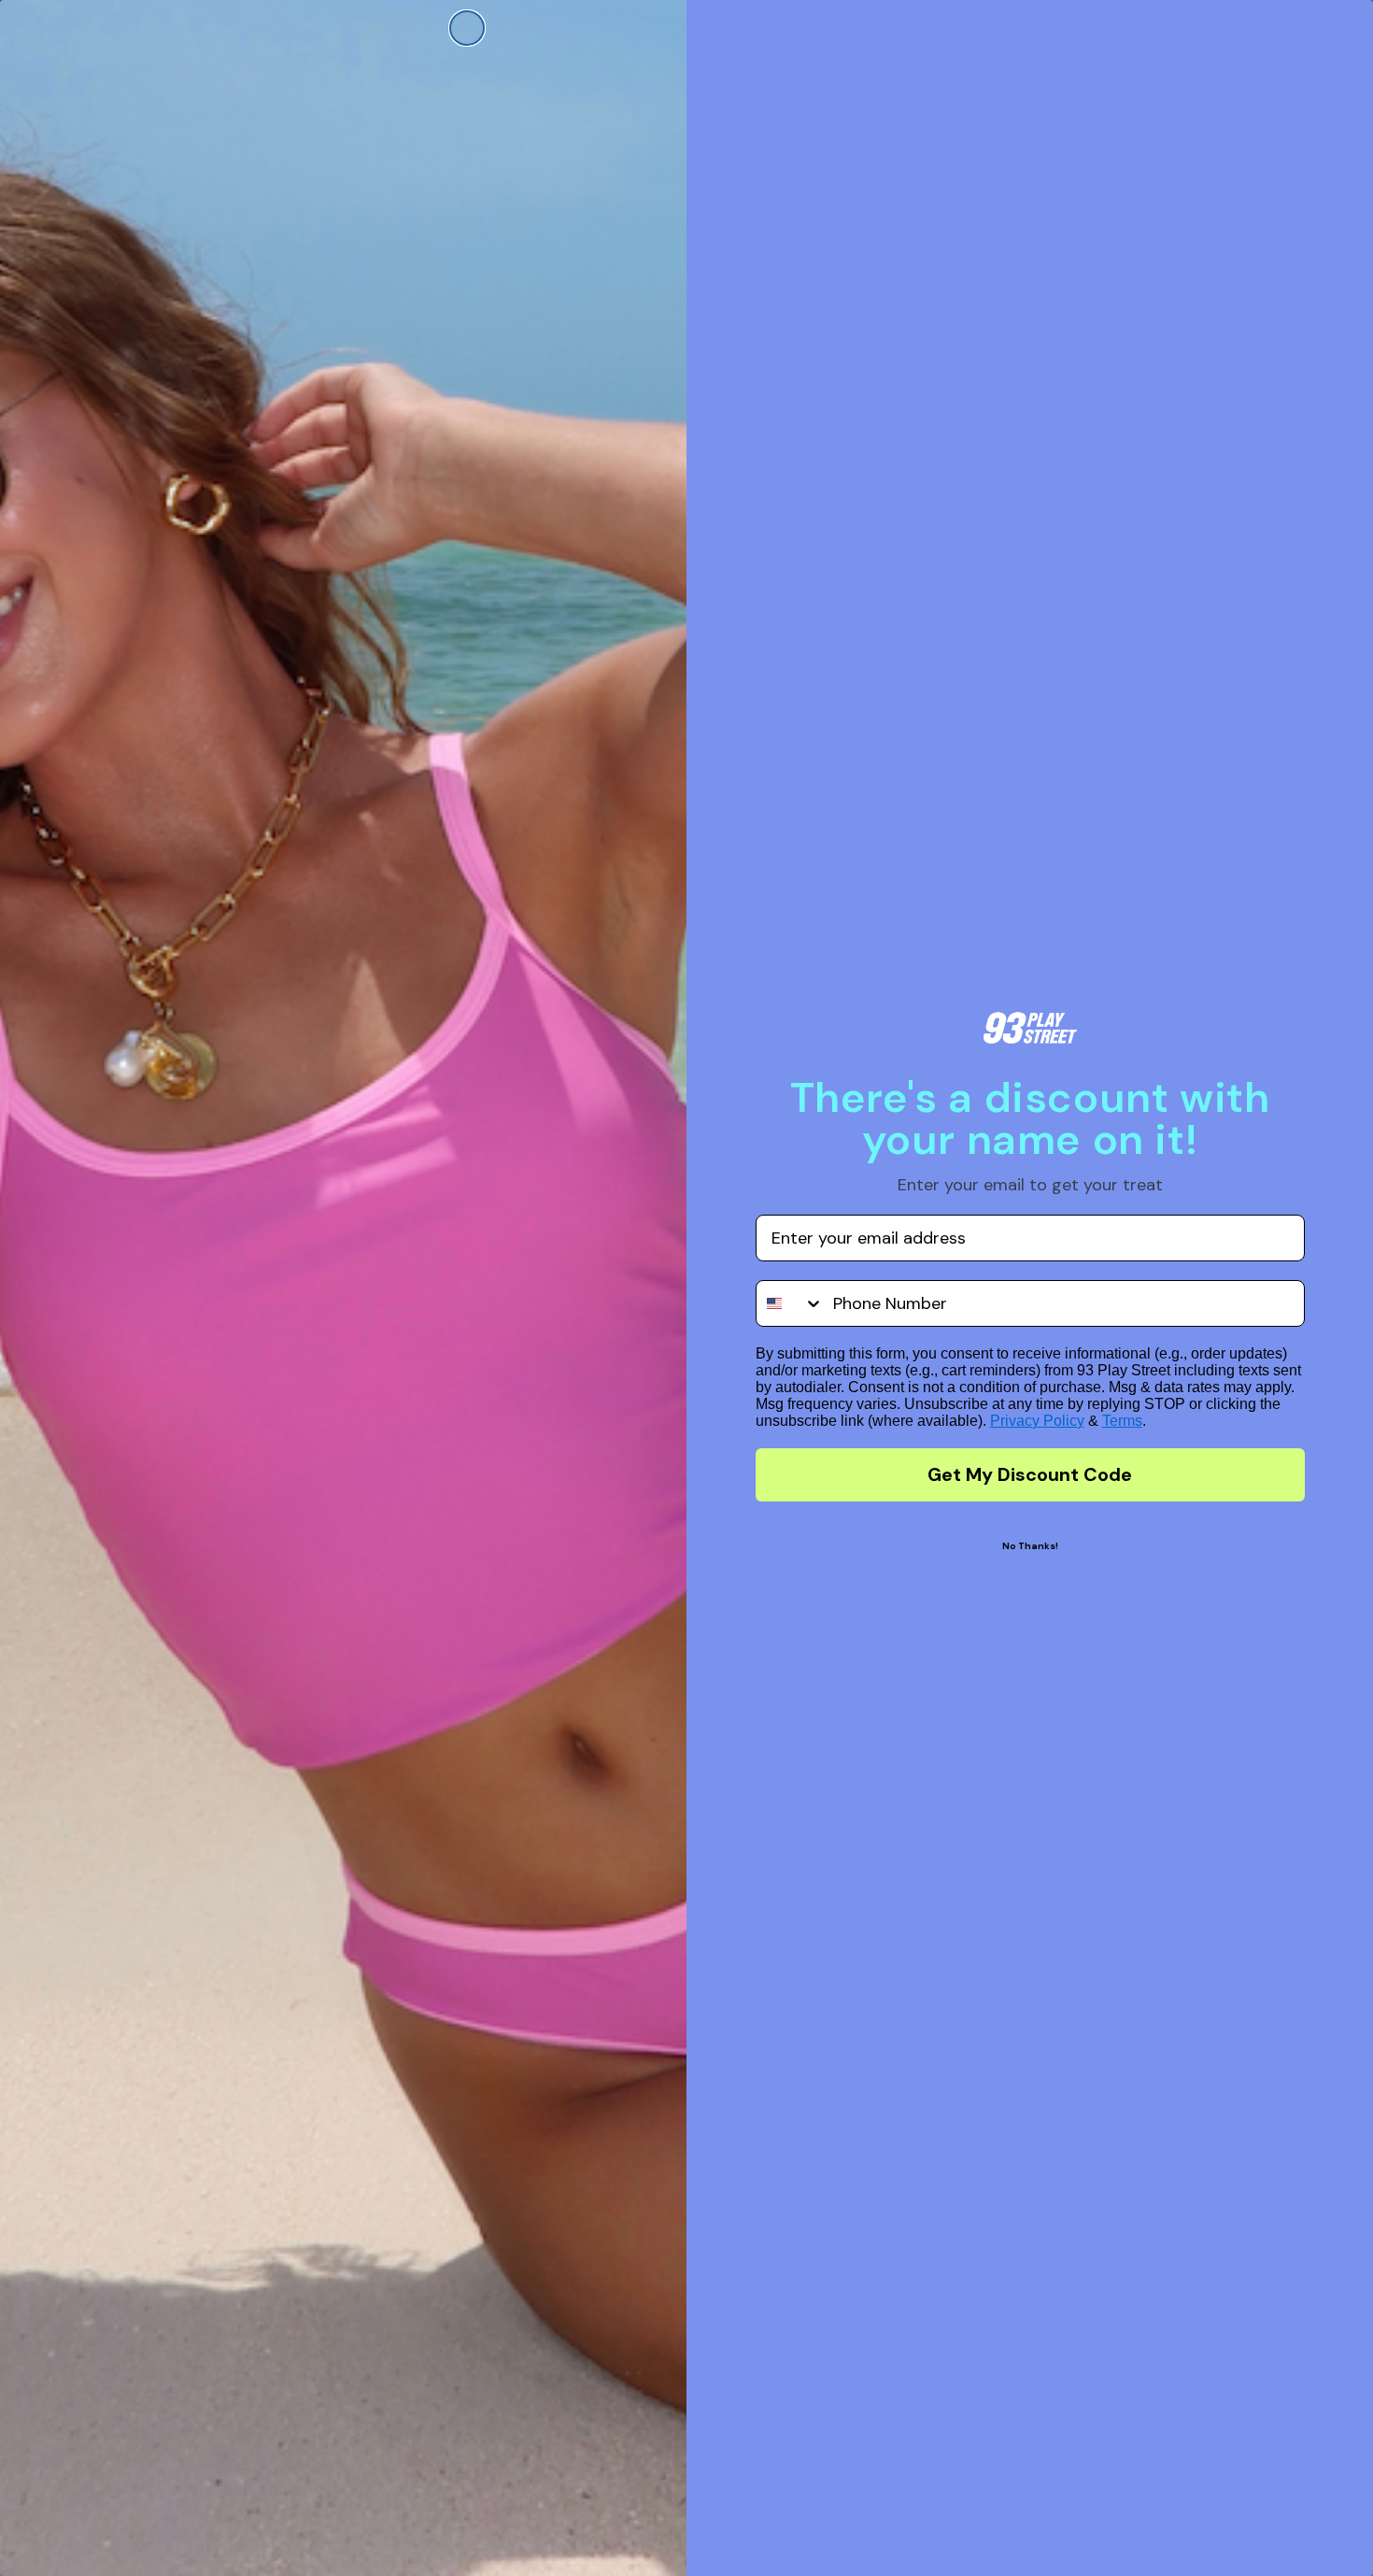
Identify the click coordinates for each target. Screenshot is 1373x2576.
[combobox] (790, 1303)
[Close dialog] (467, 28)
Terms (1122, 1421)
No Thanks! (1030, 1546)
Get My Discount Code (1030, 1474)
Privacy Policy (1037, 1421)
